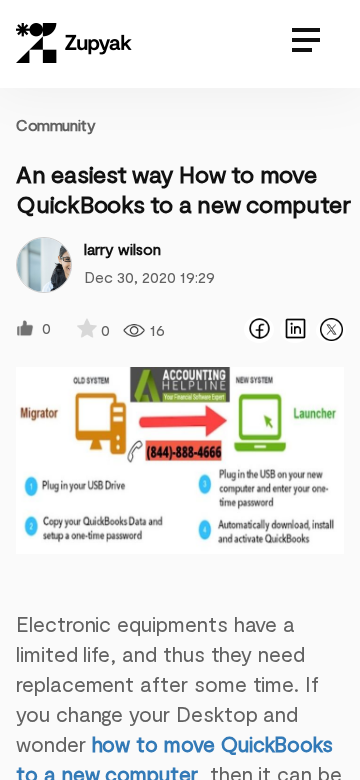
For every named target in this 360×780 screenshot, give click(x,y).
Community (55, 124)
